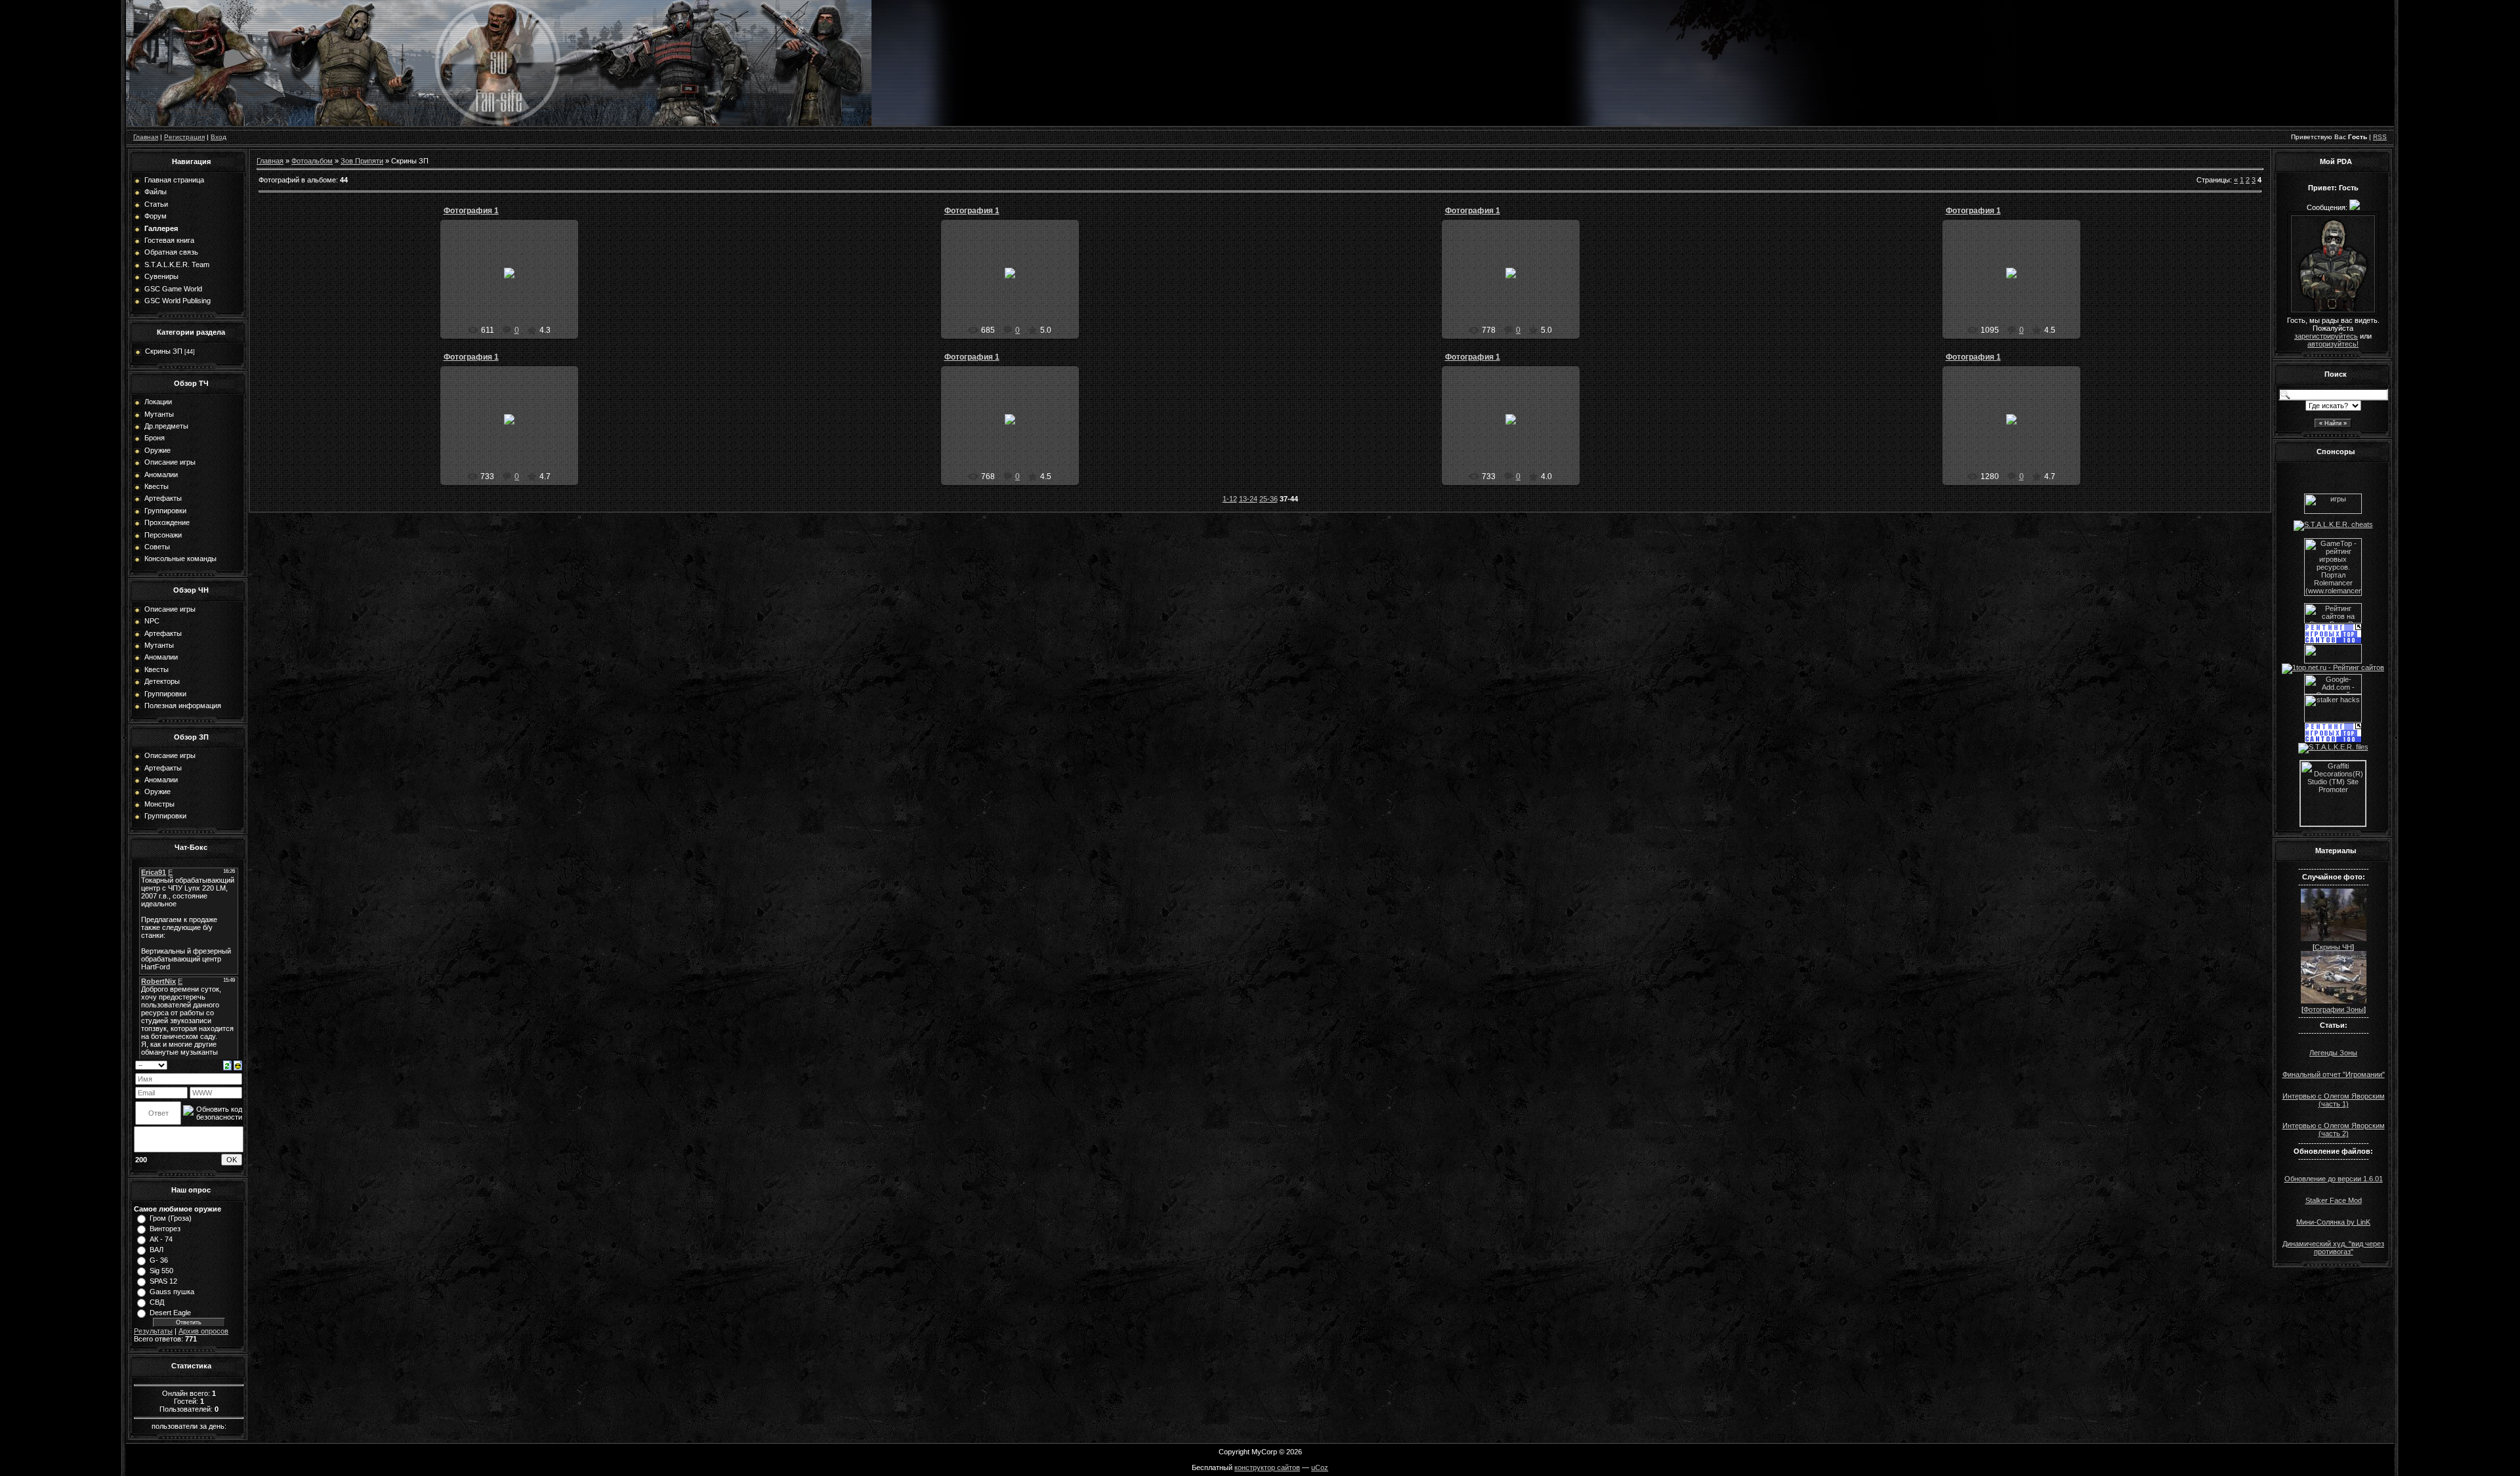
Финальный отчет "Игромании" (2334, 1074)
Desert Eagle (170, 1313)
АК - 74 (161, 1239)
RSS (2380, 137)
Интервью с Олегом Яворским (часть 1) (2334, 1100)
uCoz (1320, 1467)
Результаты (153, 1331)
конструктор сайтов (1267, 1467)
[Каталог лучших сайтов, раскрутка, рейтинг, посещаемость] (2333, 661)
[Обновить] (227, 1065)
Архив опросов (203, 1331)
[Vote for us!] (2333, 524)
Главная (146, 137)
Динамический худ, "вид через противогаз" (2333, 1248)
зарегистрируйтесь (2326, 336)
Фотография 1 (471, 211)
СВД (157, 1302)
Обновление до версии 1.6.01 (2334, 1179)
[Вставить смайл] (238, 1065)
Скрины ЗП (164, 351)
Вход (219, 137)
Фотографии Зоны (2334, 1009)
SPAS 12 (163, 1281)
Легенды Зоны (2333, 1053)
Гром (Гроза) (171, 1218)
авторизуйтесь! (2333, 344)
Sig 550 (161, 1271)
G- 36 (159, 1260)
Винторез (165, 1229)
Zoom (515, 284)
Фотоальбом (312, 161)
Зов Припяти (362, 161)
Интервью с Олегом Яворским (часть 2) (2334, 1129)
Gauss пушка (172, 1292)
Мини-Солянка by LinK (2333, 1222)
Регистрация (184, 137)
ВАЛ (157, 1250)
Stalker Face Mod (2334, 1200)
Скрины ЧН (2333, 947)
